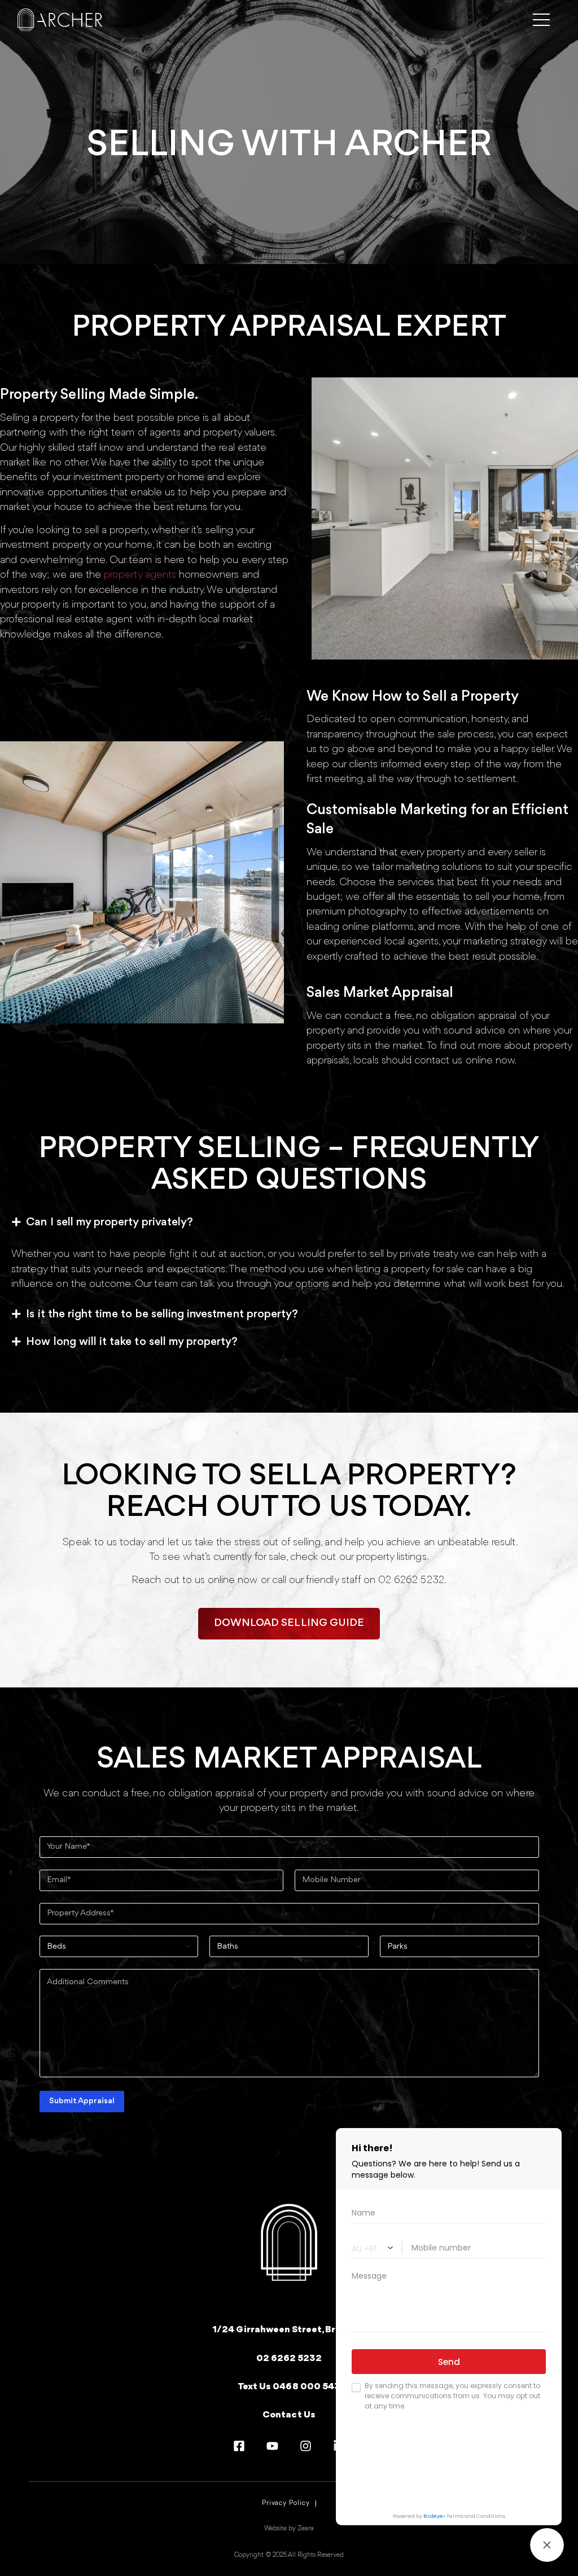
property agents (140, 575)
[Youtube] (272, 2446)
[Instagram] (306, 2446)
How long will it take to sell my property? (132, 1342)
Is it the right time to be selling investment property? (162, 1314)
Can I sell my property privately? (110, 1222)
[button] (289, 1223)
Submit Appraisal (82, 2101)
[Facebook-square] (239, 2446)
